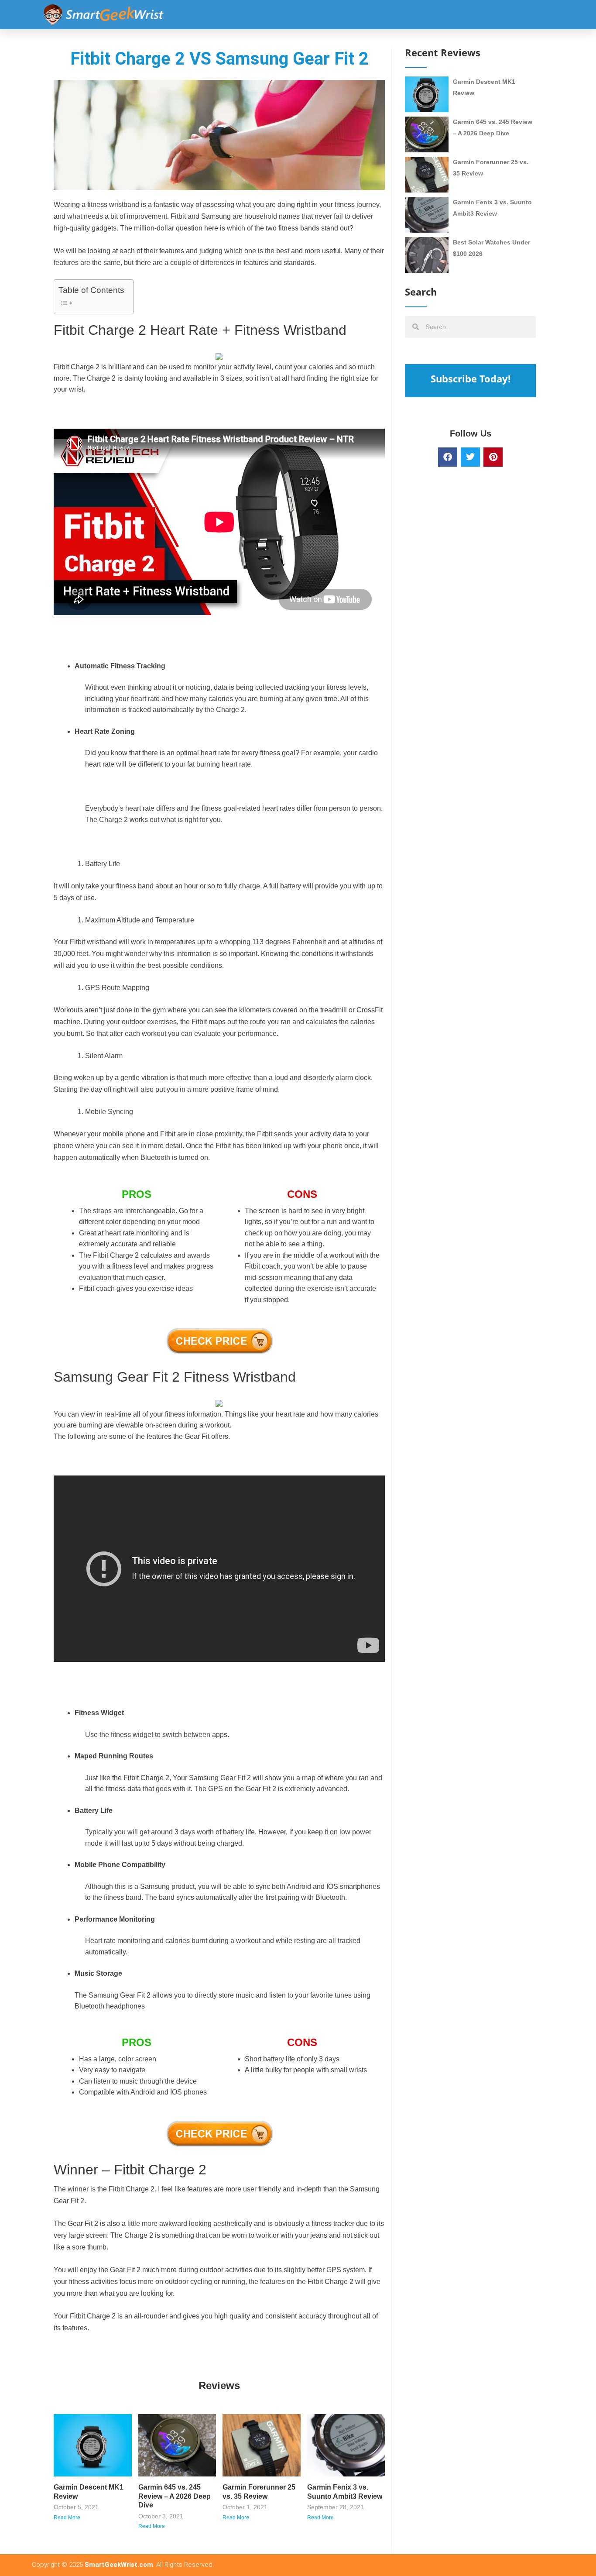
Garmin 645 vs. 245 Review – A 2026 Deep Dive (175, 2496)
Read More (67, 2518)
